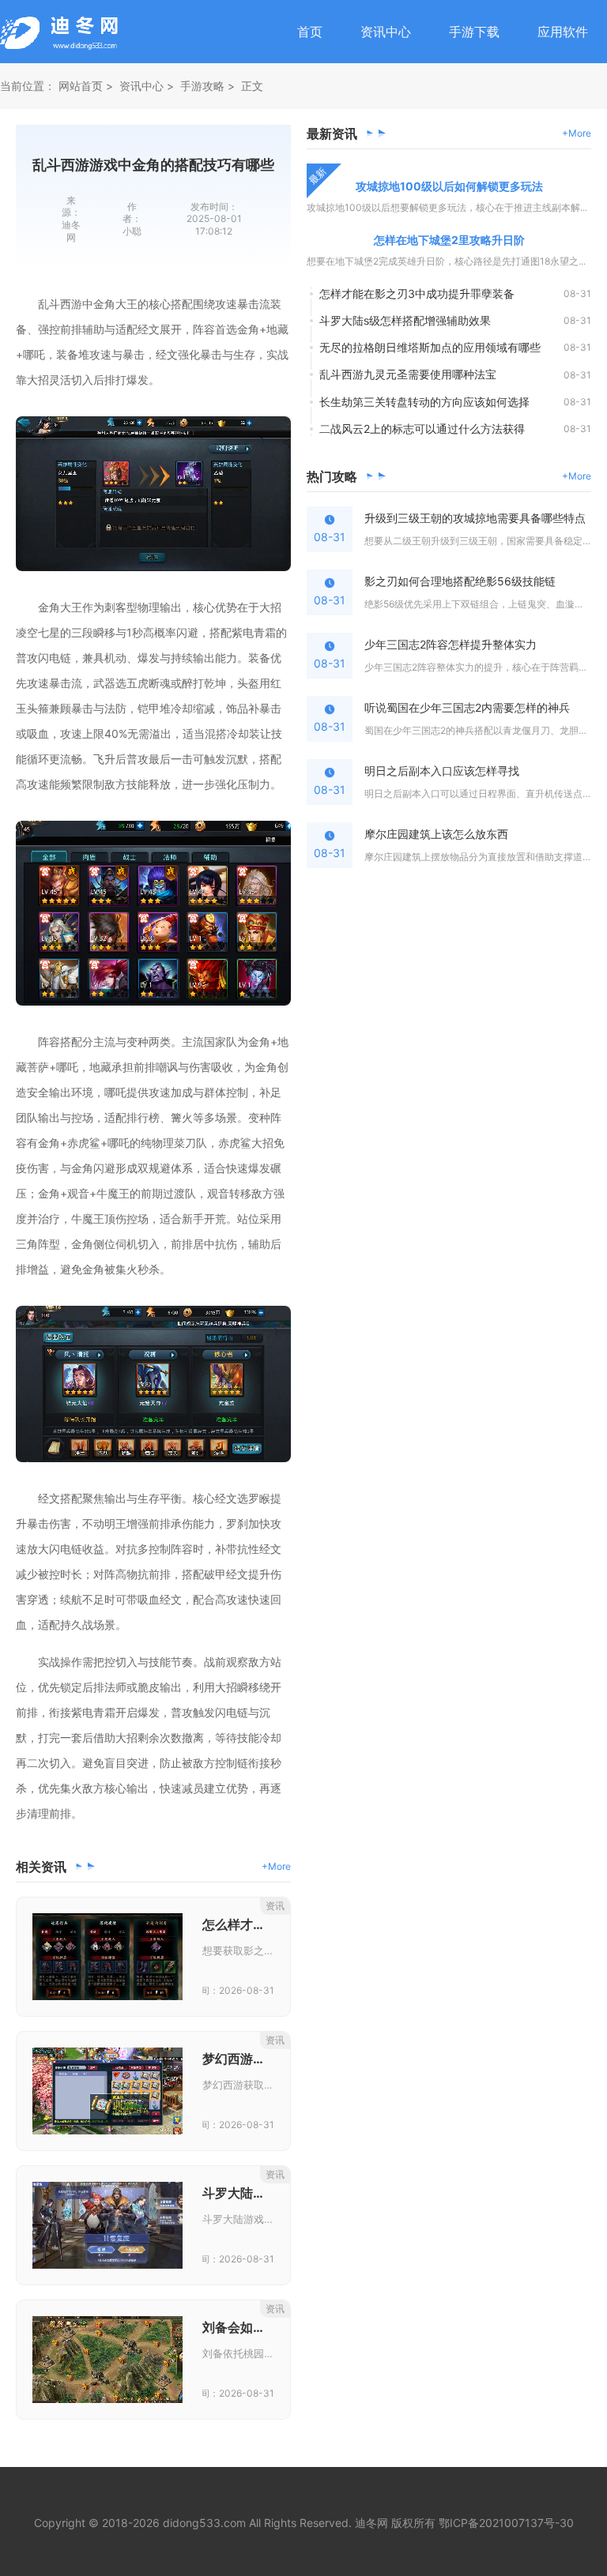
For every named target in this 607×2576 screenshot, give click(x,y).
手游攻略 (202, 86)
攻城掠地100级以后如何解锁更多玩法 (449, 186)
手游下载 (474, 32)
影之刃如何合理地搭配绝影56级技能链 (460, 581)
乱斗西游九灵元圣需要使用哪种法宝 (408, 374)
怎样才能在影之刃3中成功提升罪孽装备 (417, 293)
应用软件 (563, 32)
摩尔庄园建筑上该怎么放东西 (436, 834)
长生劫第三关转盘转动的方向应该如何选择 (424, 402)
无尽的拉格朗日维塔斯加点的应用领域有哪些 (430, 347)
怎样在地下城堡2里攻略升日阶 (449, 240)
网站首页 (81, 86)
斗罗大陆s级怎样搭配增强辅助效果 (405, 320)
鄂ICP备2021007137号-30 (506, 2523)
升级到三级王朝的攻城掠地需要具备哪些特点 (475, 518)
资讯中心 (386, 32)
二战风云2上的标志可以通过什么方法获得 (422, 429)
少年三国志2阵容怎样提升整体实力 (451, 644)
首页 (310, 32)
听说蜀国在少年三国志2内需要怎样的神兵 (467, 707)
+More (276, 1866)
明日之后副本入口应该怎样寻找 (442, 771)
